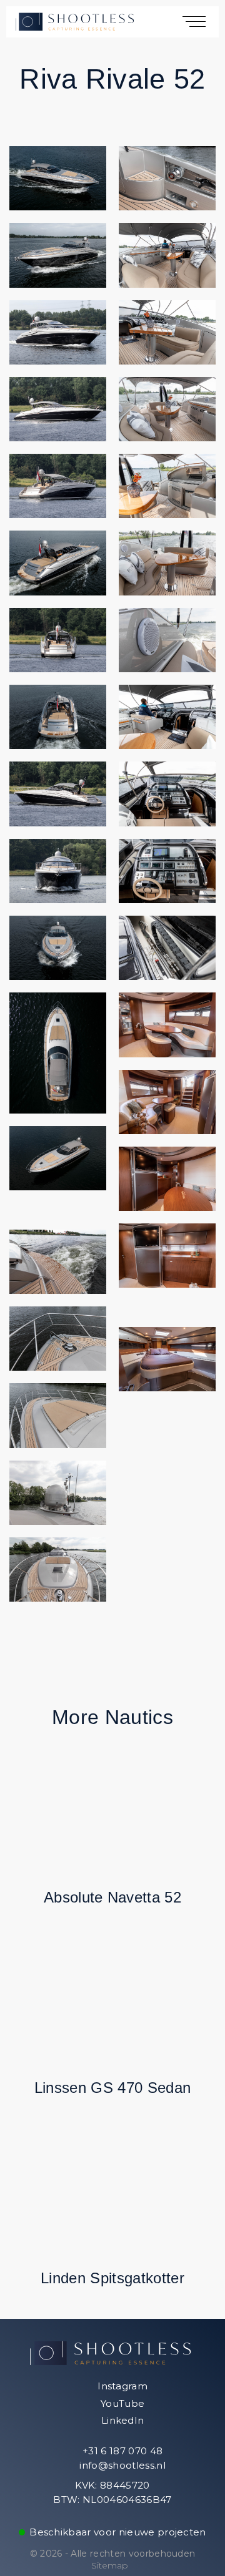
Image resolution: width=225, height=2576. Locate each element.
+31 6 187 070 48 (121, 2451)
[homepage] (76, 21)
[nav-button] (196, 21)
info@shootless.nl (121, 2465)
